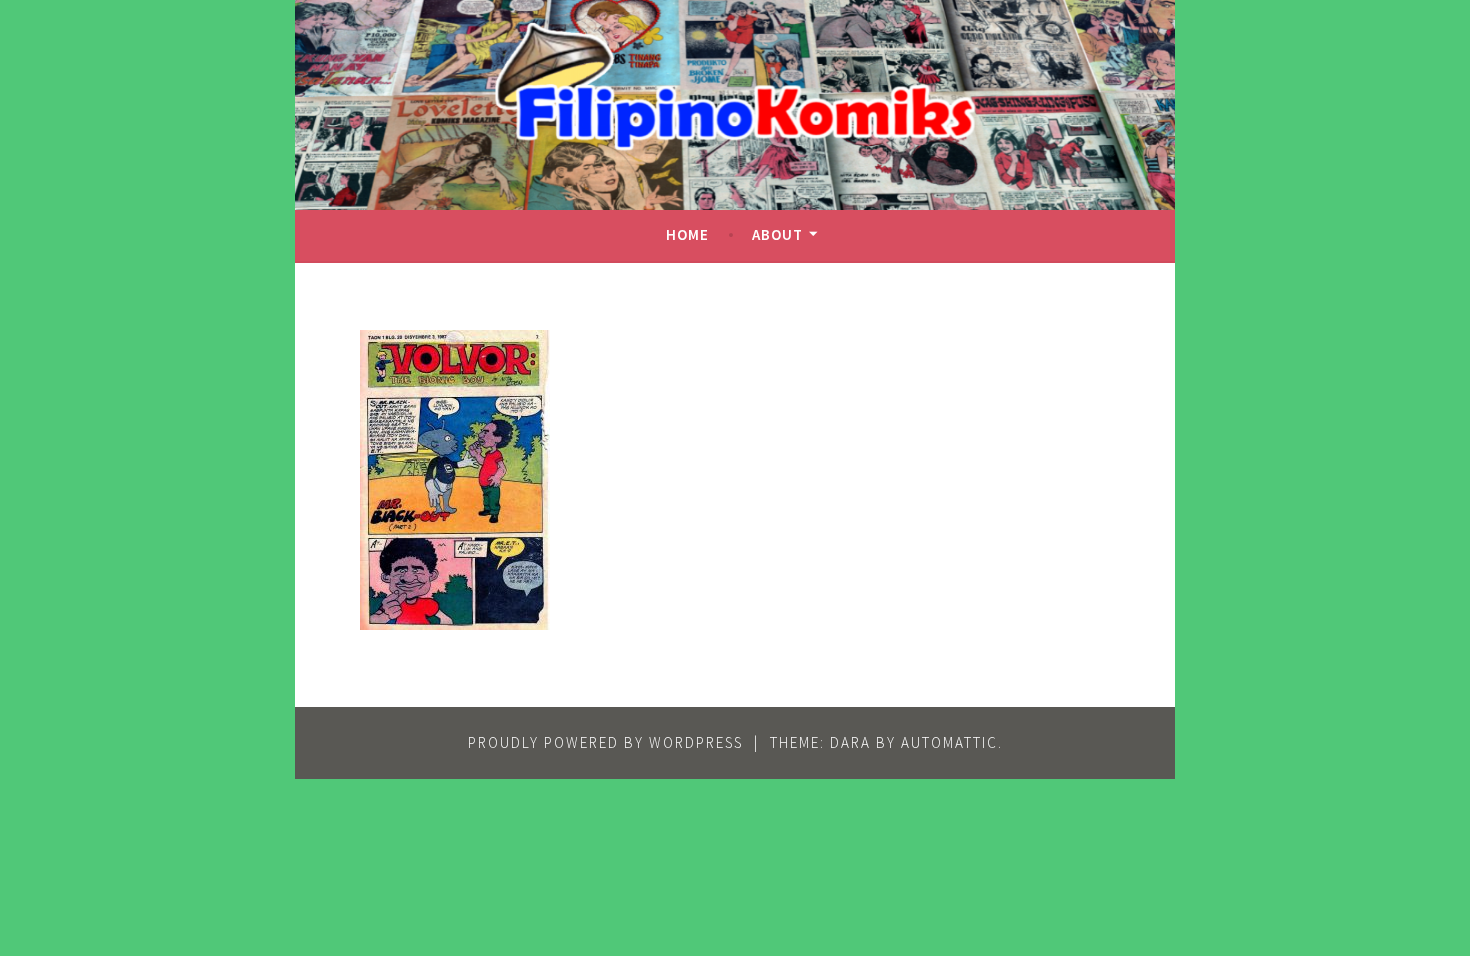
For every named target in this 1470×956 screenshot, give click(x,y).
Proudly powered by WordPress (605, 742)
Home (687, 234)
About (777, 234)
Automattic (949, 742)
